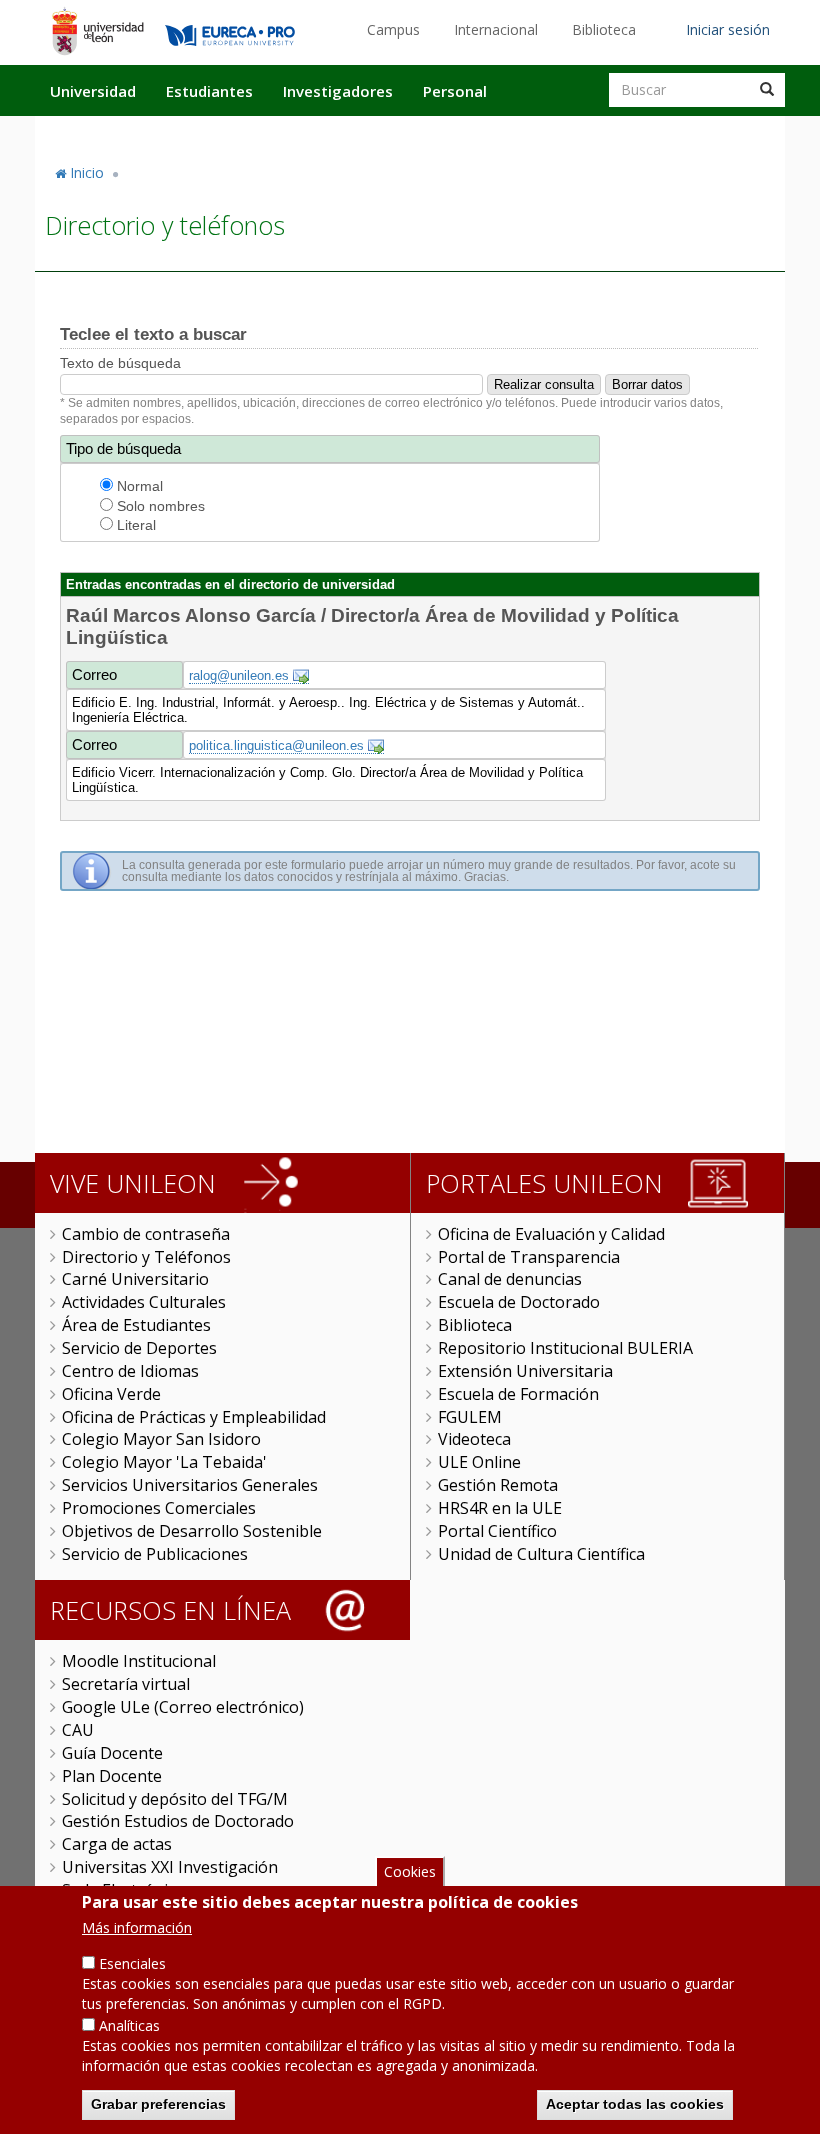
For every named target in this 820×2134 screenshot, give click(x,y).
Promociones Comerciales (159, 1508)
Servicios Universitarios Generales (190, 1485)
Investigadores (338, 91)
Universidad (93, 91)
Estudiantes (209, 91)
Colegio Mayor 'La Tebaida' (164, 1462)
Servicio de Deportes (139, 1348)
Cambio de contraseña (146, 1234)
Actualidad (556, 133)
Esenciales (132, 1963)
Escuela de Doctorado (519, 1302)
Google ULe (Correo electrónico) (183, 1707)
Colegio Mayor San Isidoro (161, 1439)
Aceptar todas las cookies (635, 2104)
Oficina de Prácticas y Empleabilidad (194, 1417)
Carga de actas (117, 1844)
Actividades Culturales (144, 1302)
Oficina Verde (111, 1394)
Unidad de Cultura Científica (541, 1554)
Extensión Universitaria (525, 1371)
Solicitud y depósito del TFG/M (175, 1799)
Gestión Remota (498, 1485)
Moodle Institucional (139, 1661)
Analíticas (129, 2025)
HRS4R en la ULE (500, 1508)
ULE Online (479, 1462)
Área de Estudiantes (136, 1325)
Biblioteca (604, 29)
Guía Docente (112, 1753)
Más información (137, 1927)
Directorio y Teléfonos (146, 1257)
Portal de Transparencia (529, 1257)
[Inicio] (97, 31)
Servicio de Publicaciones (155, 1554)
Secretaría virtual (126, 1684)
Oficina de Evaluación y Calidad (551, 1234)
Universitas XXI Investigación (170, 1867)
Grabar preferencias (158, 2104)
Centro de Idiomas (130, 1371)
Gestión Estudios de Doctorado (178, 1821)
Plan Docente (112, 1776)
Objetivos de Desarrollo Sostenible (192, 1531)
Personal (455, 91)
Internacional (496, 29)
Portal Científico (497, 1531)
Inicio (87, 172)
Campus (393, 29)
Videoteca (474, 1439)
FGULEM (470, 1417)
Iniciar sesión (728, 29)
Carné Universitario (135, 1279)
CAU (78, 1730)
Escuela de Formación (518, 1394)
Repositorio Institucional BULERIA (565, 1348)
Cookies (410, 1871)
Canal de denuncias (510, 1279)
